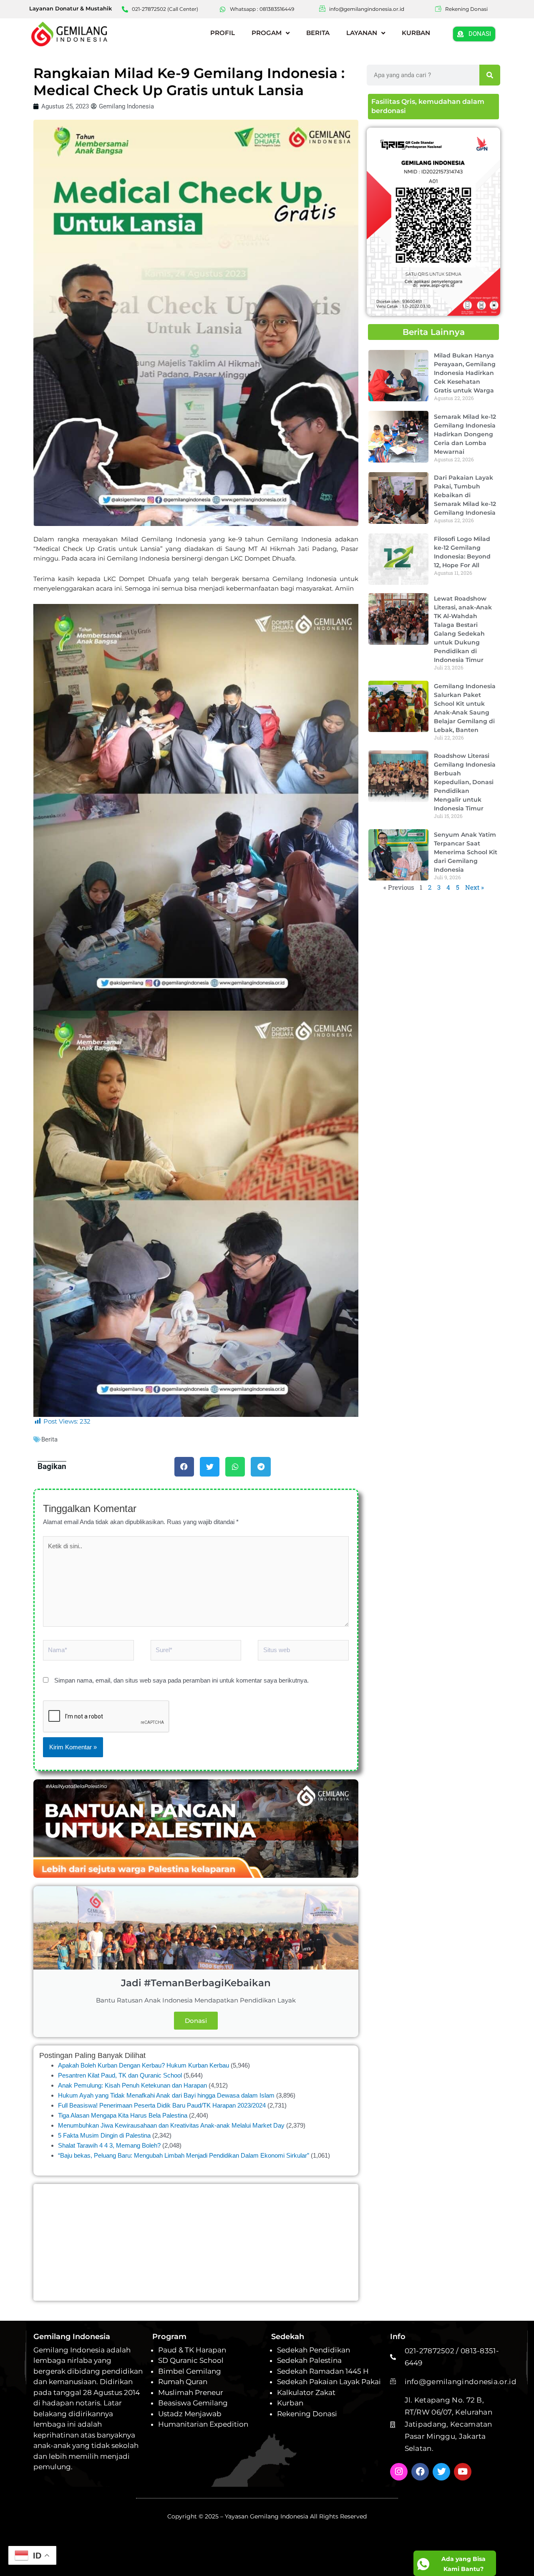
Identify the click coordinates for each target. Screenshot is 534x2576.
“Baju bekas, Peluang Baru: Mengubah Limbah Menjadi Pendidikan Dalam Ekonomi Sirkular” (184, 2155)
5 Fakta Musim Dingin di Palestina (104, 2135)
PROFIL (223, 33)
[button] (184, 1467)
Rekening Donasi (307, 2414)
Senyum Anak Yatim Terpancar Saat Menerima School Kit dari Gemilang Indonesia (466, 852)
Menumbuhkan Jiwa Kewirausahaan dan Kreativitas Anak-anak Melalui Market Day (171, 2125)
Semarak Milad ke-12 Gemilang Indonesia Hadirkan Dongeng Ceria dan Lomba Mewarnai (465, 434)
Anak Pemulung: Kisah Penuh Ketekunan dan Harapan (132, 2085)
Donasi (196, 2021)
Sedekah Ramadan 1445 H (323, 2371)
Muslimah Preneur (191, 2392)
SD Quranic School (191, 2360)
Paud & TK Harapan (192, 2350)
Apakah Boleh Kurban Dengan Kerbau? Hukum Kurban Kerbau (144, 2065)
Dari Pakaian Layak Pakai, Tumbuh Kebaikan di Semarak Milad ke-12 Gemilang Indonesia (465, 495)
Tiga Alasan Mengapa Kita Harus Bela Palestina (123, 2115)
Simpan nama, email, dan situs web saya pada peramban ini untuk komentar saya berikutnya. (181, 1680)
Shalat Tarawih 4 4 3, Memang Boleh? (109, 2145)
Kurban (290, 2403)
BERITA (318, 33)
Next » (475, 887)
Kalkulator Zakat (306, 2392)
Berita (49, 1439)
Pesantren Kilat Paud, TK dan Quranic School (120, 2075)
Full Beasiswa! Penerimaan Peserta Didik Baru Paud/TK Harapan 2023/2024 (162, 2105)
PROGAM (267, 33)
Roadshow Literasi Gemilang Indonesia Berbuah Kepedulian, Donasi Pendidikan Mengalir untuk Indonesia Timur (465, 782)
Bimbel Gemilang (190, 2371)
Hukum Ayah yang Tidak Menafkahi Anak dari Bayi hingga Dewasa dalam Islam (166, 2095)
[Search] (490, 75)
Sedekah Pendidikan (314, 2350)
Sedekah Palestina (309, 2360)
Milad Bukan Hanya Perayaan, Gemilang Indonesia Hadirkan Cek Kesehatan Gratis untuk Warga (465, 373)
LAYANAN (362, 33)
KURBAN (416, 33)
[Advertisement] (196, 2242)
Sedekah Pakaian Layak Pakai (329, 2382)
